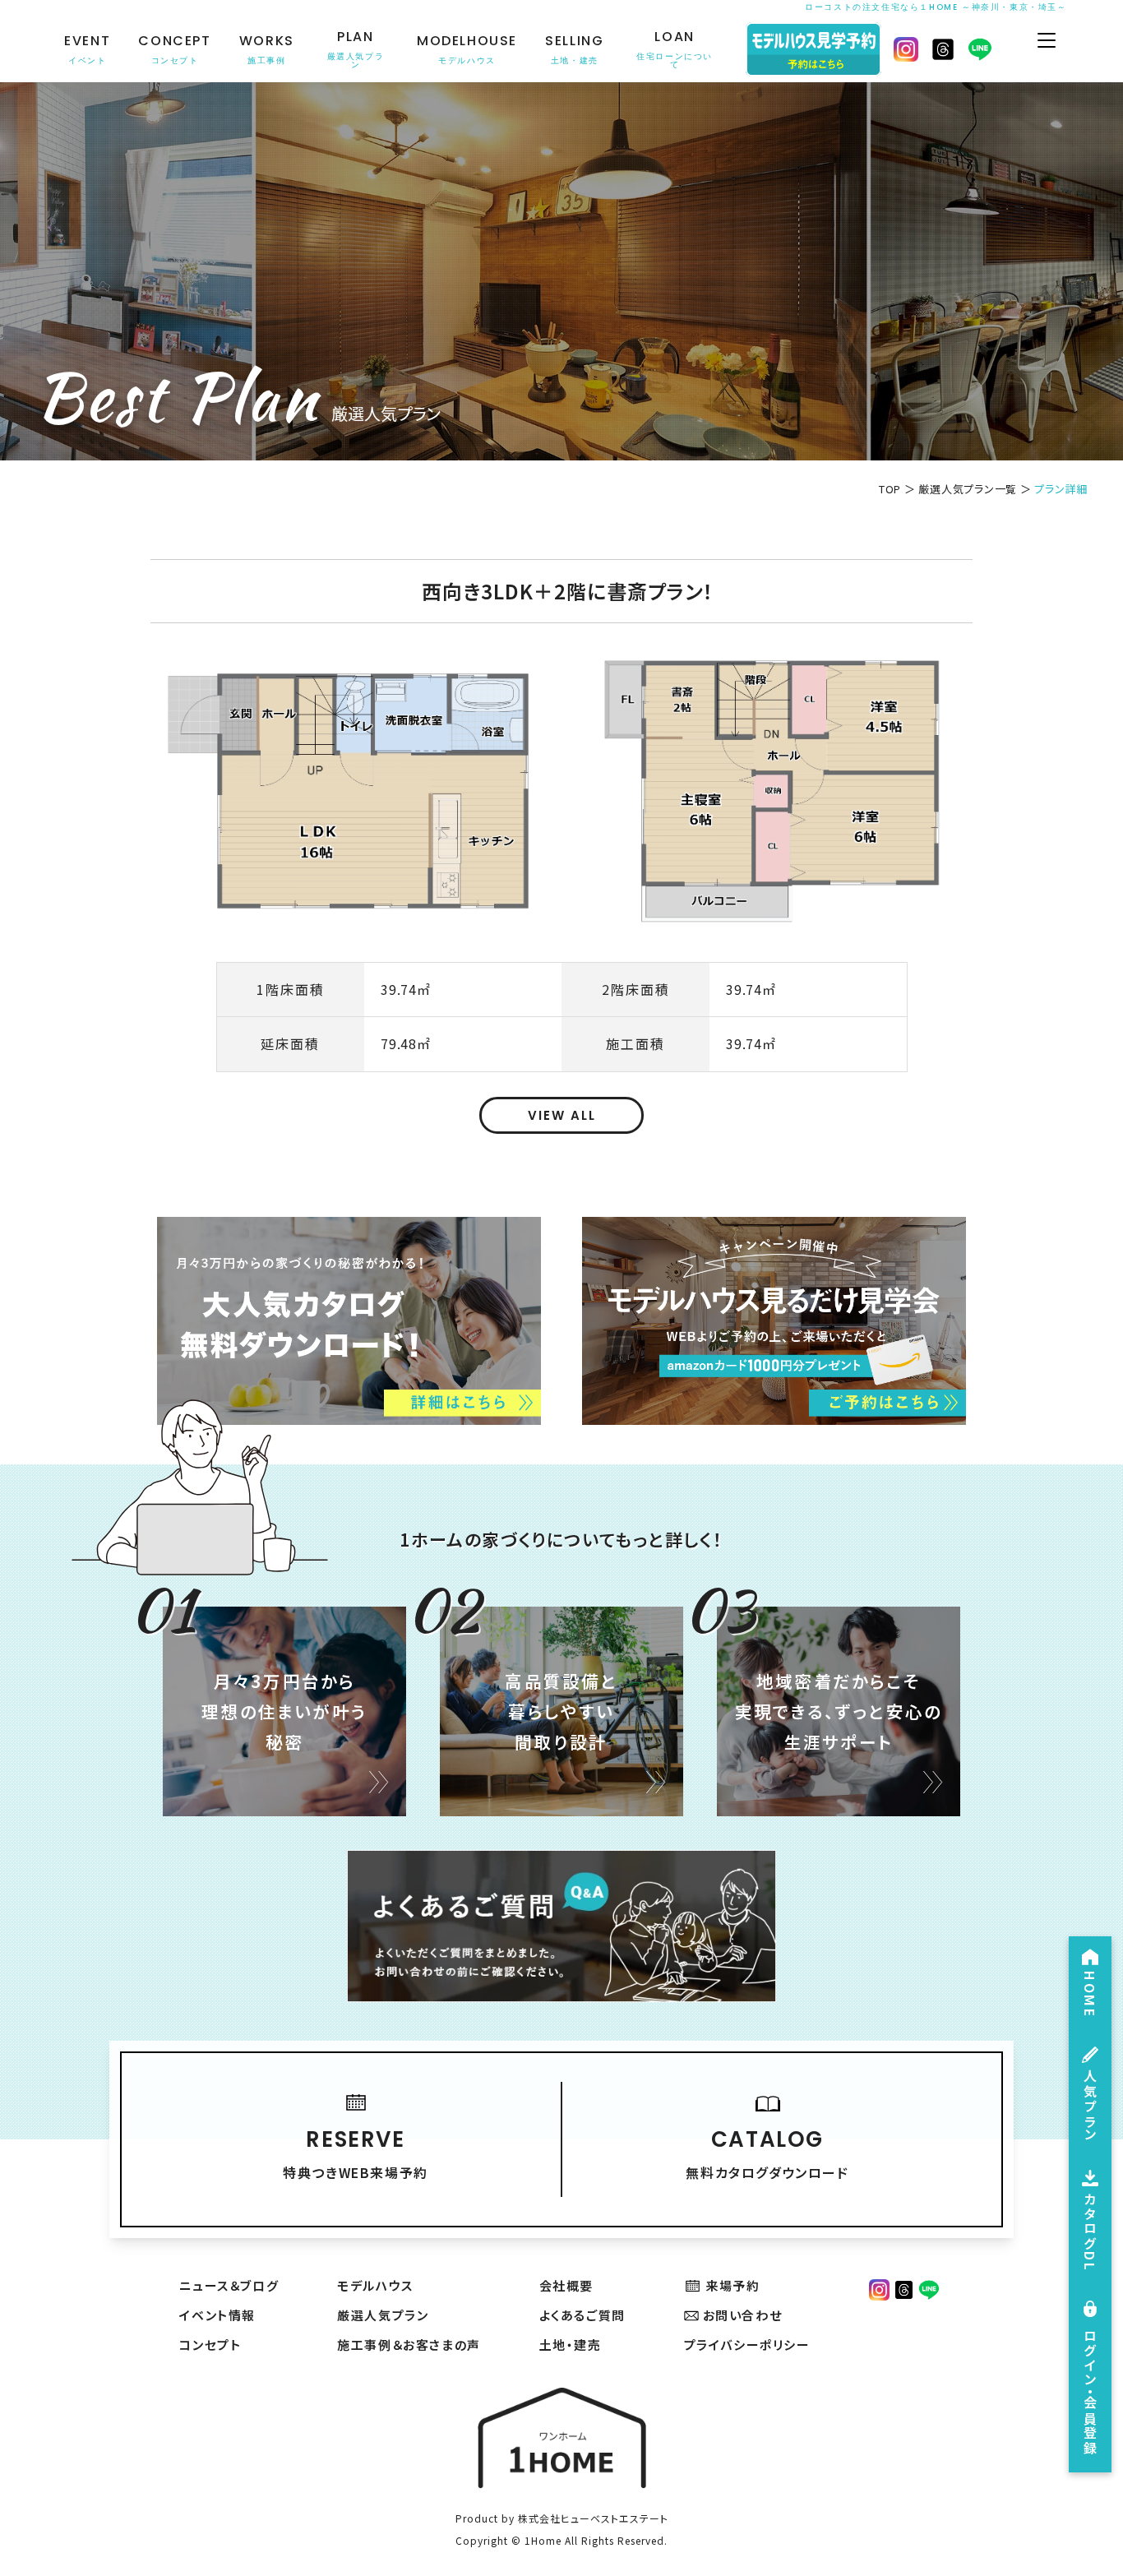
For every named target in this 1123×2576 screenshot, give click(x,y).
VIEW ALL (562, 1115)
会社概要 (566, 2285)
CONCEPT (174, 50)
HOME (1090, 1994)
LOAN (675, 50)
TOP (890, 489)
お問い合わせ (743, 2315)
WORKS (267, 50)
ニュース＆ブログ (229, 2285)
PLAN (356, 50)
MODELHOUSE (467, 50)
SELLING (574, 50)
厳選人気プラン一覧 (968, 489)
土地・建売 (571, 2345)
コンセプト (210, 2345)
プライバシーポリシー (747, 2345)
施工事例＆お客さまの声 (409, 2345)
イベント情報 (217, 2315)
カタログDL (1090, 2233)
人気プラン (1090, 2105)
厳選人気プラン (383, 2315)
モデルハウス (375, 2285)
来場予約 (732, 2285)
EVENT (87, 50)
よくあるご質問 (582, 2315)
